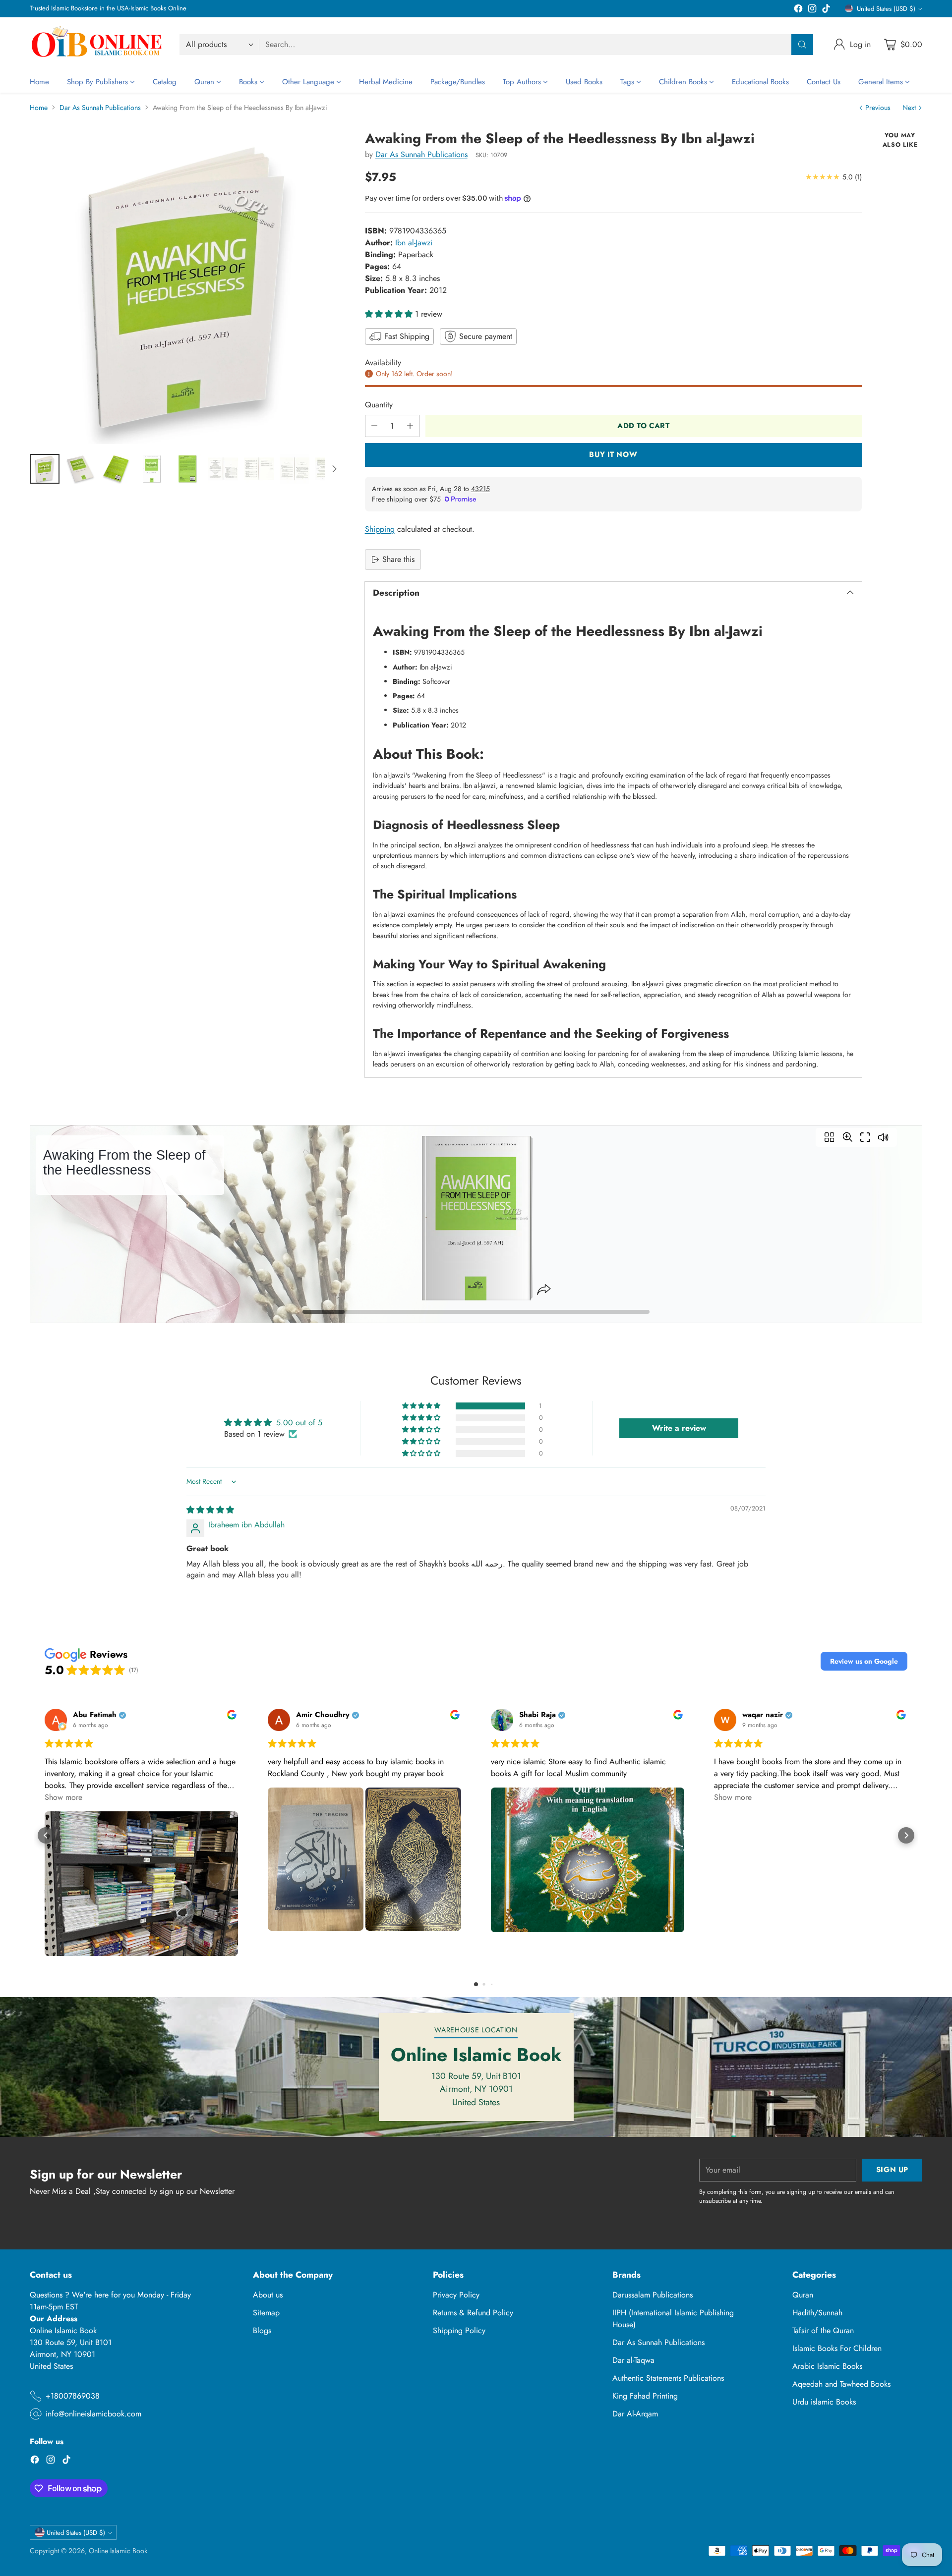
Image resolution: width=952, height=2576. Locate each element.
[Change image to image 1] (45, 469)
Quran (803, 2295)
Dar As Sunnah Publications (100, 108)
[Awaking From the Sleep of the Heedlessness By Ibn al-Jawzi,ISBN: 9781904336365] (186, 287)
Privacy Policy (456, 2295)
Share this (398, 559)
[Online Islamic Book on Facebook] (798, 10)
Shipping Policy (459, 2330)
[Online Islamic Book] (97, 44)
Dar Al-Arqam (635, 2414)
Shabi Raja (537, 1715)
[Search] (802, 45)
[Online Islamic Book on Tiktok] (826, 10)
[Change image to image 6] (223, 469)
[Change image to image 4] (152, 469)
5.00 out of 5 (299, 1423)
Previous (878, 108)
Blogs (262, 2330)
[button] (390, 314)
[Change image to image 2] (80, 469)
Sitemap (266, 2313)
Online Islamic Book (118, 2551)
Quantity (379, 405)
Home (39, 108)
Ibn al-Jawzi (414, 243)
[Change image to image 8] (295, 469)
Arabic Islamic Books (827, 2366)
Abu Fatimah (95, 1715)
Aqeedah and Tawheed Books (841, 2384)
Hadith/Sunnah (817, 2313)
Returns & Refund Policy (473, 2313)
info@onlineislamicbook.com (93, 2414)
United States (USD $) (886, 9)
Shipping (380, 529)
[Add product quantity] (410, 426)
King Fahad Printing (645, 2396)
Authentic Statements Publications (668, 2378)
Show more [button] (63, 1797)
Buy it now (613, 454)
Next (909, 108)
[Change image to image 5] (187, 469)
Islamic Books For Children (837, 2348)
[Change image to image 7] (259, 469)
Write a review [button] (679, 1428)
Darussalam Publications (653, 2295)
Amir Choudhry (323, 1715)
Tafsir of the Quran (823, 2330)
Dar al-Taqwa (633, 2360)
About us (268, 2295)
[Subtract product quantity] (374, 426)
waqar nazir (763, 1715)
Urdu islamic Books (824, 2402)
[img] (210, 1510)
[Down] (334, 469)
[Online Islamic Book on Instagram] (812, 10)
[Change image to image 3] (116, 469)
